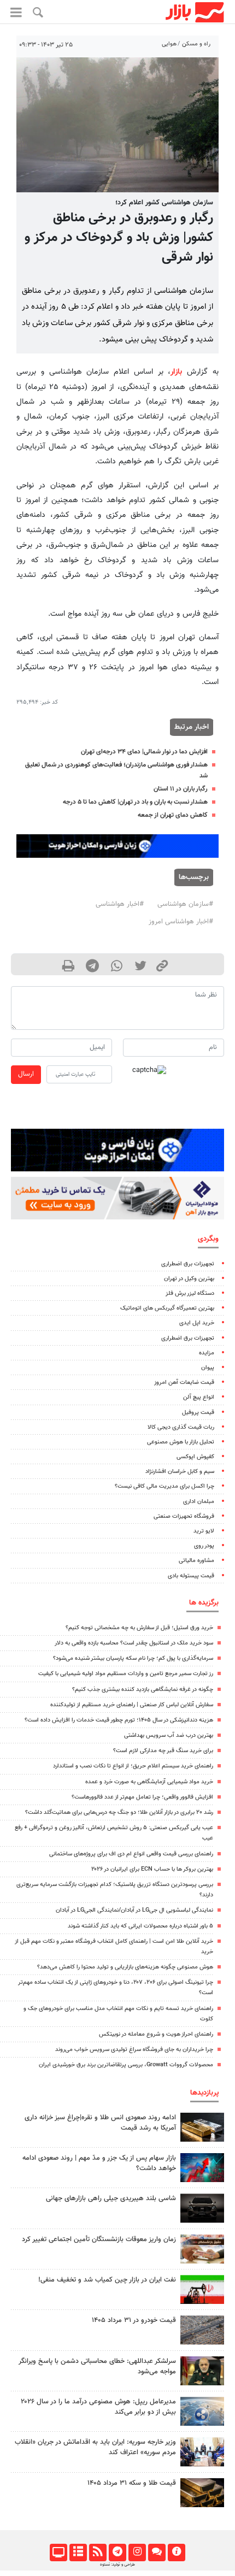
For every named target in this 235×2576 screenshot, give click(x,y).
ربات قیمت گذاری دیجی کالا (181, 1427)
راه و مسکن (196, 44)
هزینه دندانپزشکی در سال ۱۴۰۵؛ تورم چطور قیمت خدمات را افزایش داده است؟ (119, 1720)
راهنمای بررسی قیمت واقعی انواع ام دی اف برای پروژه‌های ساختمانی (131, 1854)
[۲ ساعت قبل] (202, 2330)
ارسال (26, 1074)
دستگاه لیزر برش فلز (190, 1293)
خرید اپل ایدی (197, 1323)
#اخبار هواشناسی (120, 904)
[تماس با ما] (157, 2553)
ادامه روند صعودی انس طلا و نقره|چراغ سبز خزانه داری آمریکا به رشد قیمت (100, 2123)
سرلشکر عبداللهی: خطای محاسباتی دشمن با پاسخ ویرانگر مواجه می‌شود (97, 2366)
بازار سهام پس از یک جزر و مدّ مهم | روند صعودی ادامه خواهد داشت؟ (99, 2163)
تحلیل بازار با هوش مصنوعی (181, 1442)
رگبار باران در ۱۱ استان (181, 789)
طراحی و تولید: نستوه (117, 2565)
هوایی (169, 44)
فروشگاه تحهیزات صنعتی (184, 1516)
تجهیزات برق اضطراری (188, 1264)
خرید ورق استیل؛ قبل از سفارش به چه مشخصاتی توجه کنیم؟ (139, 1628)
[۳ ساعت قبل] (202, 2249)
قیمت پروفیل (198, 1413)
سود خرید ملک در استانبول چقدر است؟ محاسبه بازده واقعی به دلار (134, 1643)
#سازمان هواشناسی (185, 904)
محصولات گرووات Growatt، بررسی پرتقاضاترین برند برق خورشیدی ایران (126, 2065)
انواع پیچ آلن (199, 1397)
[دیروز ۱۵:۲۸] (202, 2127)
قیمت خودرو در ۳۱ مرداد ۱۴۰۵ (134, 2320)
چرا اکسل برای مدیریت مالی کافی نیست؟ (164, 1486)
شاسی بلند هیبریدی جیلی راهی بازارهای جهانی (111, 2198)
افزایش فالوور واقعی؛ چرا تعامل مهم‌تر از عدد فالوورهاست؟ (142, 1797)
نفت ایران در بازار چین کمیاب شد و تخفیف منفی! (107, 2280)
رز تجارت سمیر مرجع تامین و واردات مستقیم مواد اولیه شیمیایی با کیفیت (126, 1674)
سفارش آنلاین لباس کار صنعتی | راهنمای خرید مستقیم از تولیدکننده (132, 1705)
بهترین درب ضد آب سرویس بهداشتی (169, 1735)
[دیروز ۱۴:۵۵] (202, 2452)
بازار (176, 372)
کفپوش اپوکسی (195, 1457)
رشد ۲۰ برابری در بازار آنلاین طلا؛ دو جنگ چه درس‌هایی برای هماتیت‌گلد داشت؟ (119, 1812)
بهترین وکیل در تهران (189, 1279)
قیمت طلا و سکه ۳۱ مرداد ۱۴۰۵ (132, 2483)
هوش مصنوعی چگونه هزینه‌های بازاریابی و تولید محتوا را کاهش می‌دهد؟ (125, 1967)
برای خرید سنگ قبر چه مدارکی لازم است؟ (163, 1751)
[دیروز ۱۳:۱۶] (202, 2208)
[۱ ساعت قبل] (202, 2493)
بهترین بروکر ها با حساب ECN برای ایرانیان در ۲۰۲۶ (152, 1869)
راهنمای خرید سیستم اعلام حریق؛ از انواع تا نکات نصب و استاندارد (133, 1766)
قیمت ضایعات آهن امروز (184, 1383)
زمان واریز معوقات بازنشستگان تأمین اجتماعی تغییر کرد (99, 2239)
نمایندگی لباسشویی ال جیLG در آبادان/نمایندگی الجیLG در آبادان (134, 1910)
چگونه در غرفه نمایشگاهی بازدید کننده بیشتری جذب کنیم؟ (143, 1690)
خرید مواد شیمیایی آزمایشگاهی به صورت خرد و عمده (149, 1782)
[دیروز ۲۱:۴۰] (202, 2411)
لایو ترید (204, 1531)
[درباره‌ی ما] (176, 2553)
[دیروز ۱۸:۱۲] (202, 2289)
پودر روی (204, 1546)
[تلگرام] (117, 2553)
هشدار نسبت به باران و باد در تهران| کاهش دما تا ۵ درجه (135, 802)
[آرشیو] (78, 2553)
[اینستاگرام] (137, 2553)
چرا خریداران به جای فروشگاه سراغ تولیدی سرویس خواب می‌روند (134, 2050)
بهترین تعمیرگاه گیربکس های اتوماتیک (167, 1308)
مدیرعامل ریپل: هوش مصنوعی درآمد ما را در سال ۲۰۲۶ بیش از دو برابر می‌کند (98, 2407)
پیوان (208, 1368)
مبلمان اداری (199, 1502)
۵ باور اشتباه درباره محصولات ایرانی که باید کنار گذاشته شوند (140, 1926)
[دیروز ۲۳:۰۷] (202, 2168)
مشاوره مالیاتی (196, 1561)
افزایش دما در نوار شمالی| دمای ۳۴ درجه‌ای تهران (144, 752)
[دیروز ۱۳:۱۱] (202, 2371)
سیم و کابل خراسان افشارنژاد (180, 1472)
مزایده (207, 1353)
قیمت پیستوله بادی (191, 1576)
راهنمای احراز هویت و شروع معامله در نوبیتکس (156, 2034)
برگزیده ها (204, 1603)
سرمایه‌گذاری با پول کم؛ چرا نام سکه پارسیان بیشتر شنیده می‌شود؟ (133, 1658)
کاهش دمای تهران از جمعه (173, 815)
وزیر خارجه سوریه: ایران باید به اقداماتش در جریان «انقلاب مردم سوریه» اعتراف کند (95, 2447)
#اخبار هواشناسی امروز (181, 922)
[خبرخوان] (98, 2553)
